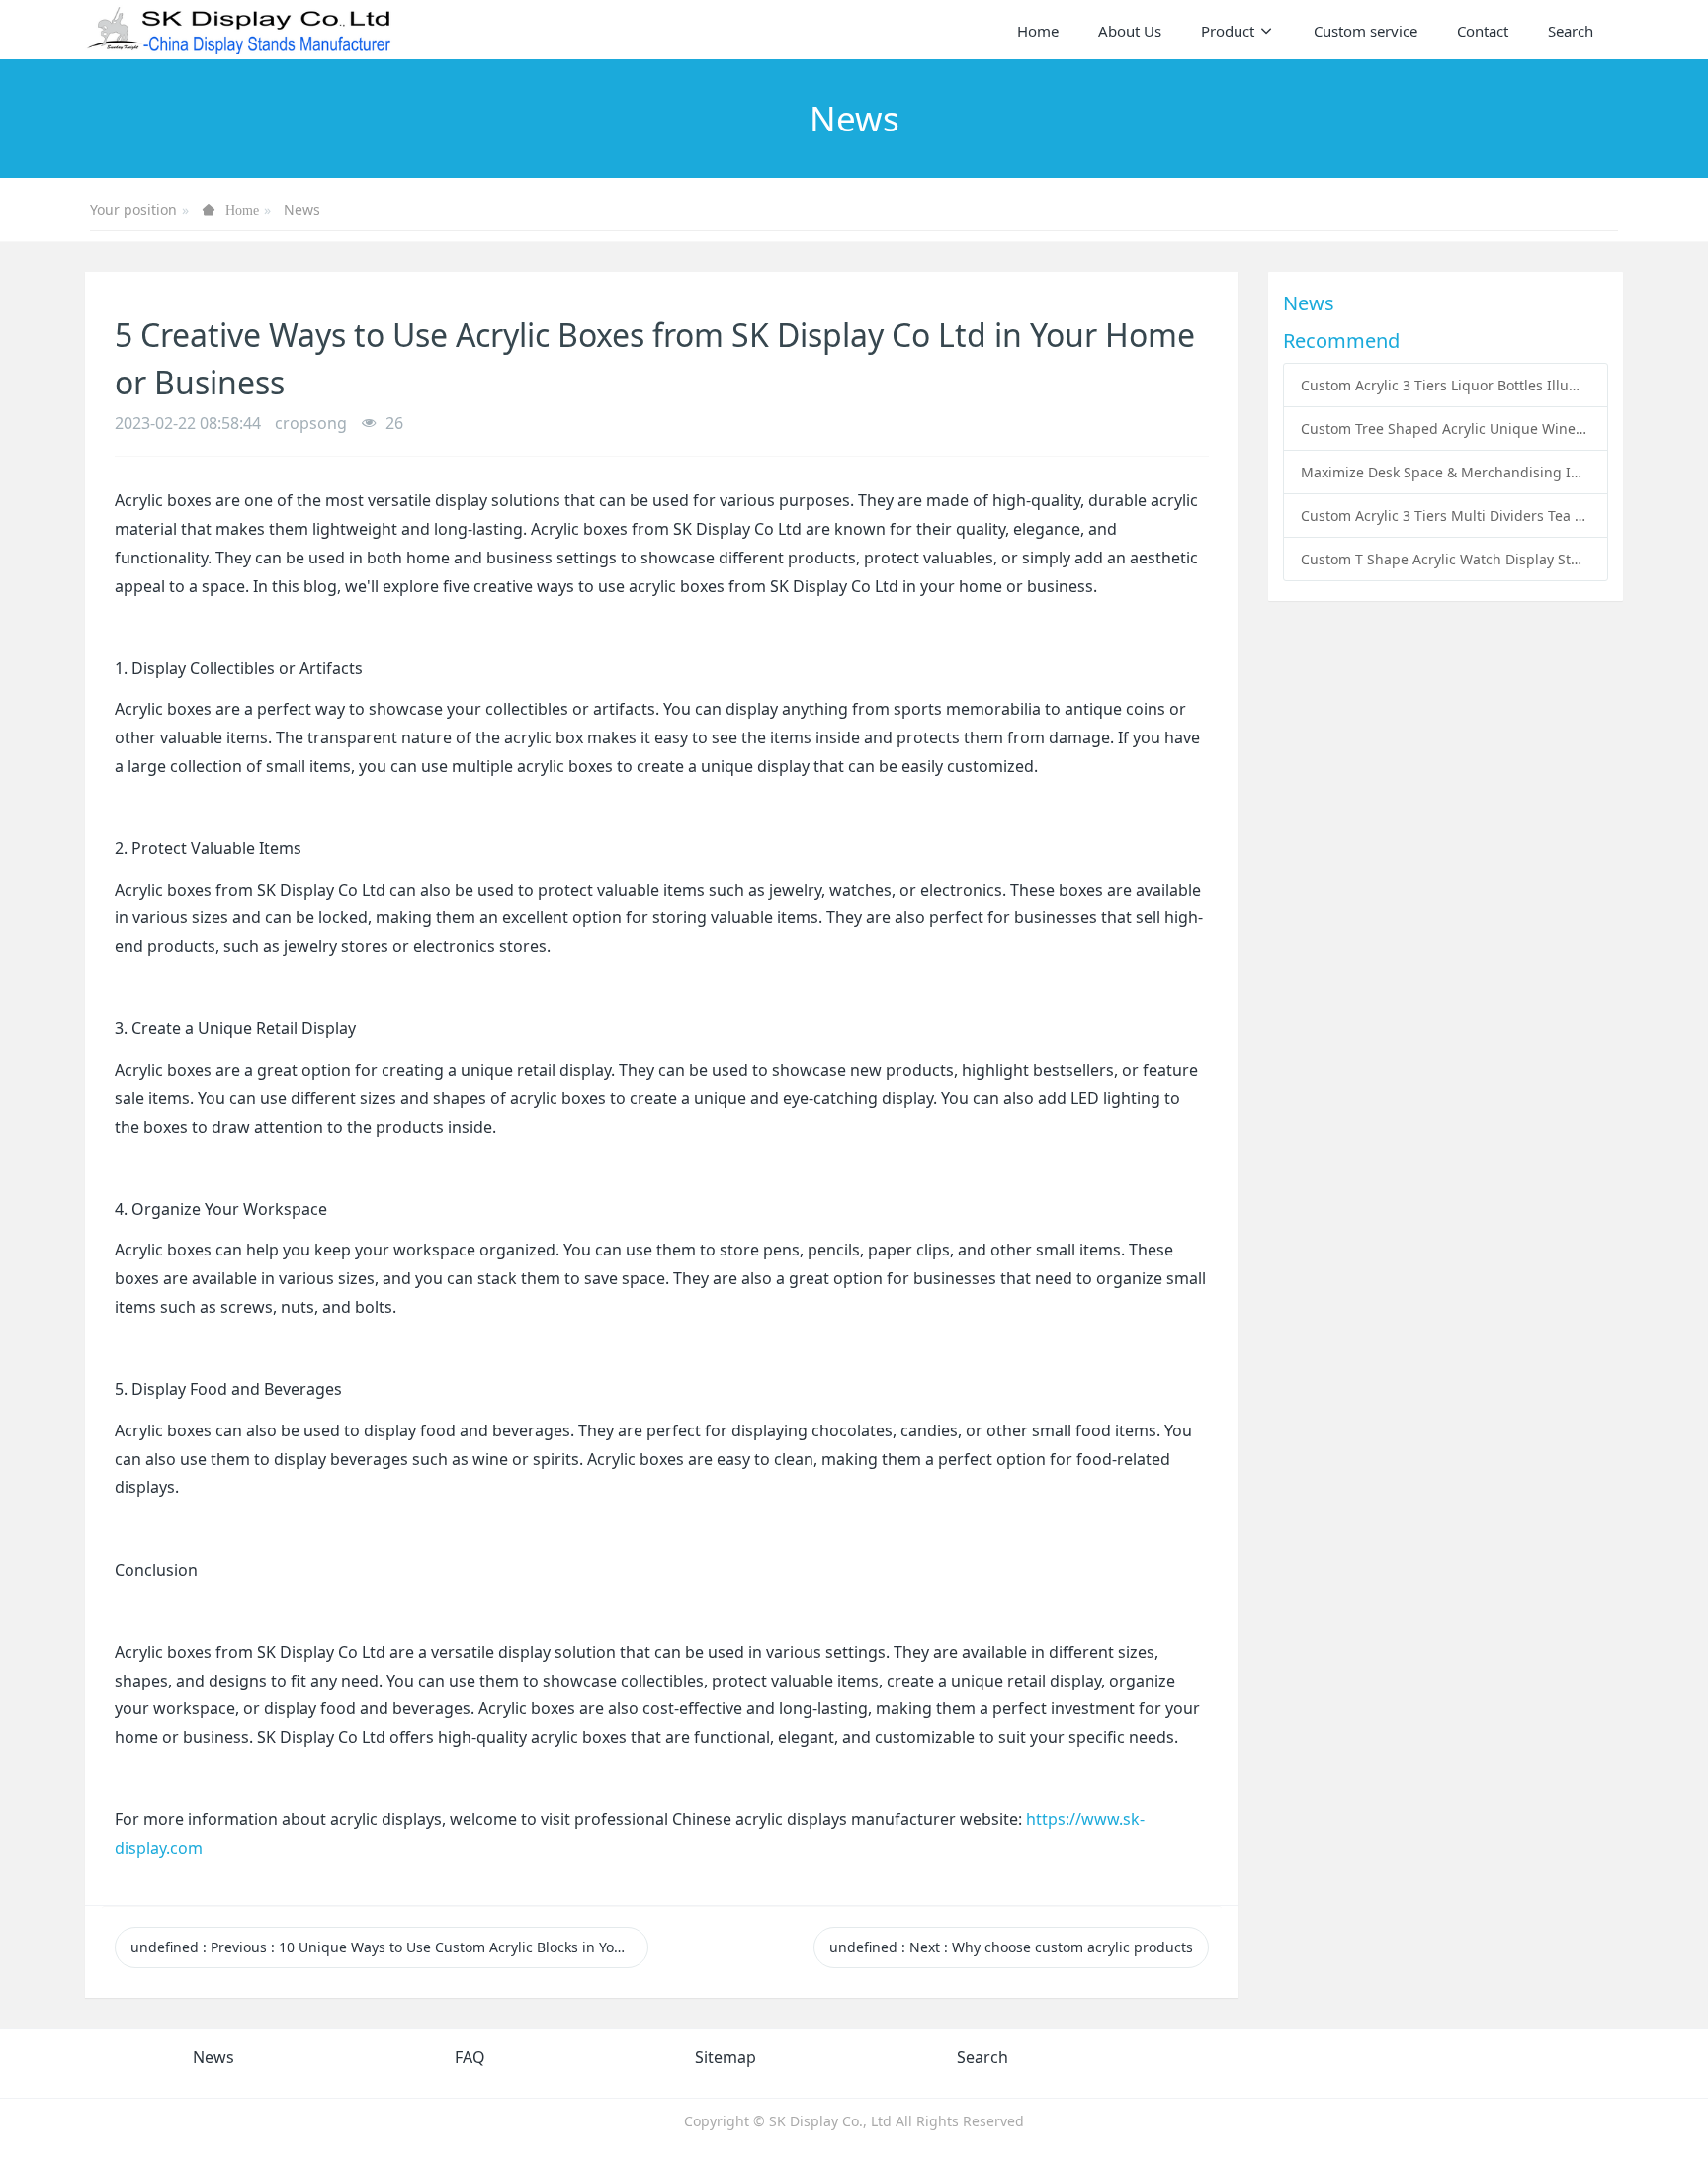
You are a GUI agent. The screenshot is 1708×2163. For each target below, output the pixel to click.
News (302, 209)
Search (982, 2057)
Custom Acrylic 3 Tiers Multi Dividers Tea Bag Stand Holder (1445, 516)
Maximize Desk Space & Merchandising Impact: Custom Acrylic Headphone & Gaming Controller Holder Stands (1445, 472)
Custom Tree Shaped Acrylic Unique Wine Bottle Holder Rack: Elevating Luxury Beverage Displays (1445, 429)
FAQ (470, 2057)
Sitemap (726, 2057)
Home (1038, 31)
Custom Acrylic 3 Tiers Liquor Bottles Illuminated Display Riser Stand (1445, 385)
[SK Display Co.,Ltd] (240, 30)
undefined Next (1011, 1947)
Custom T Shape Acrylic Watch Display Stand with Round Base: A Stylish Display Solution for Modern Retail (1445, 559)
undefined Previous (389, 1947)
